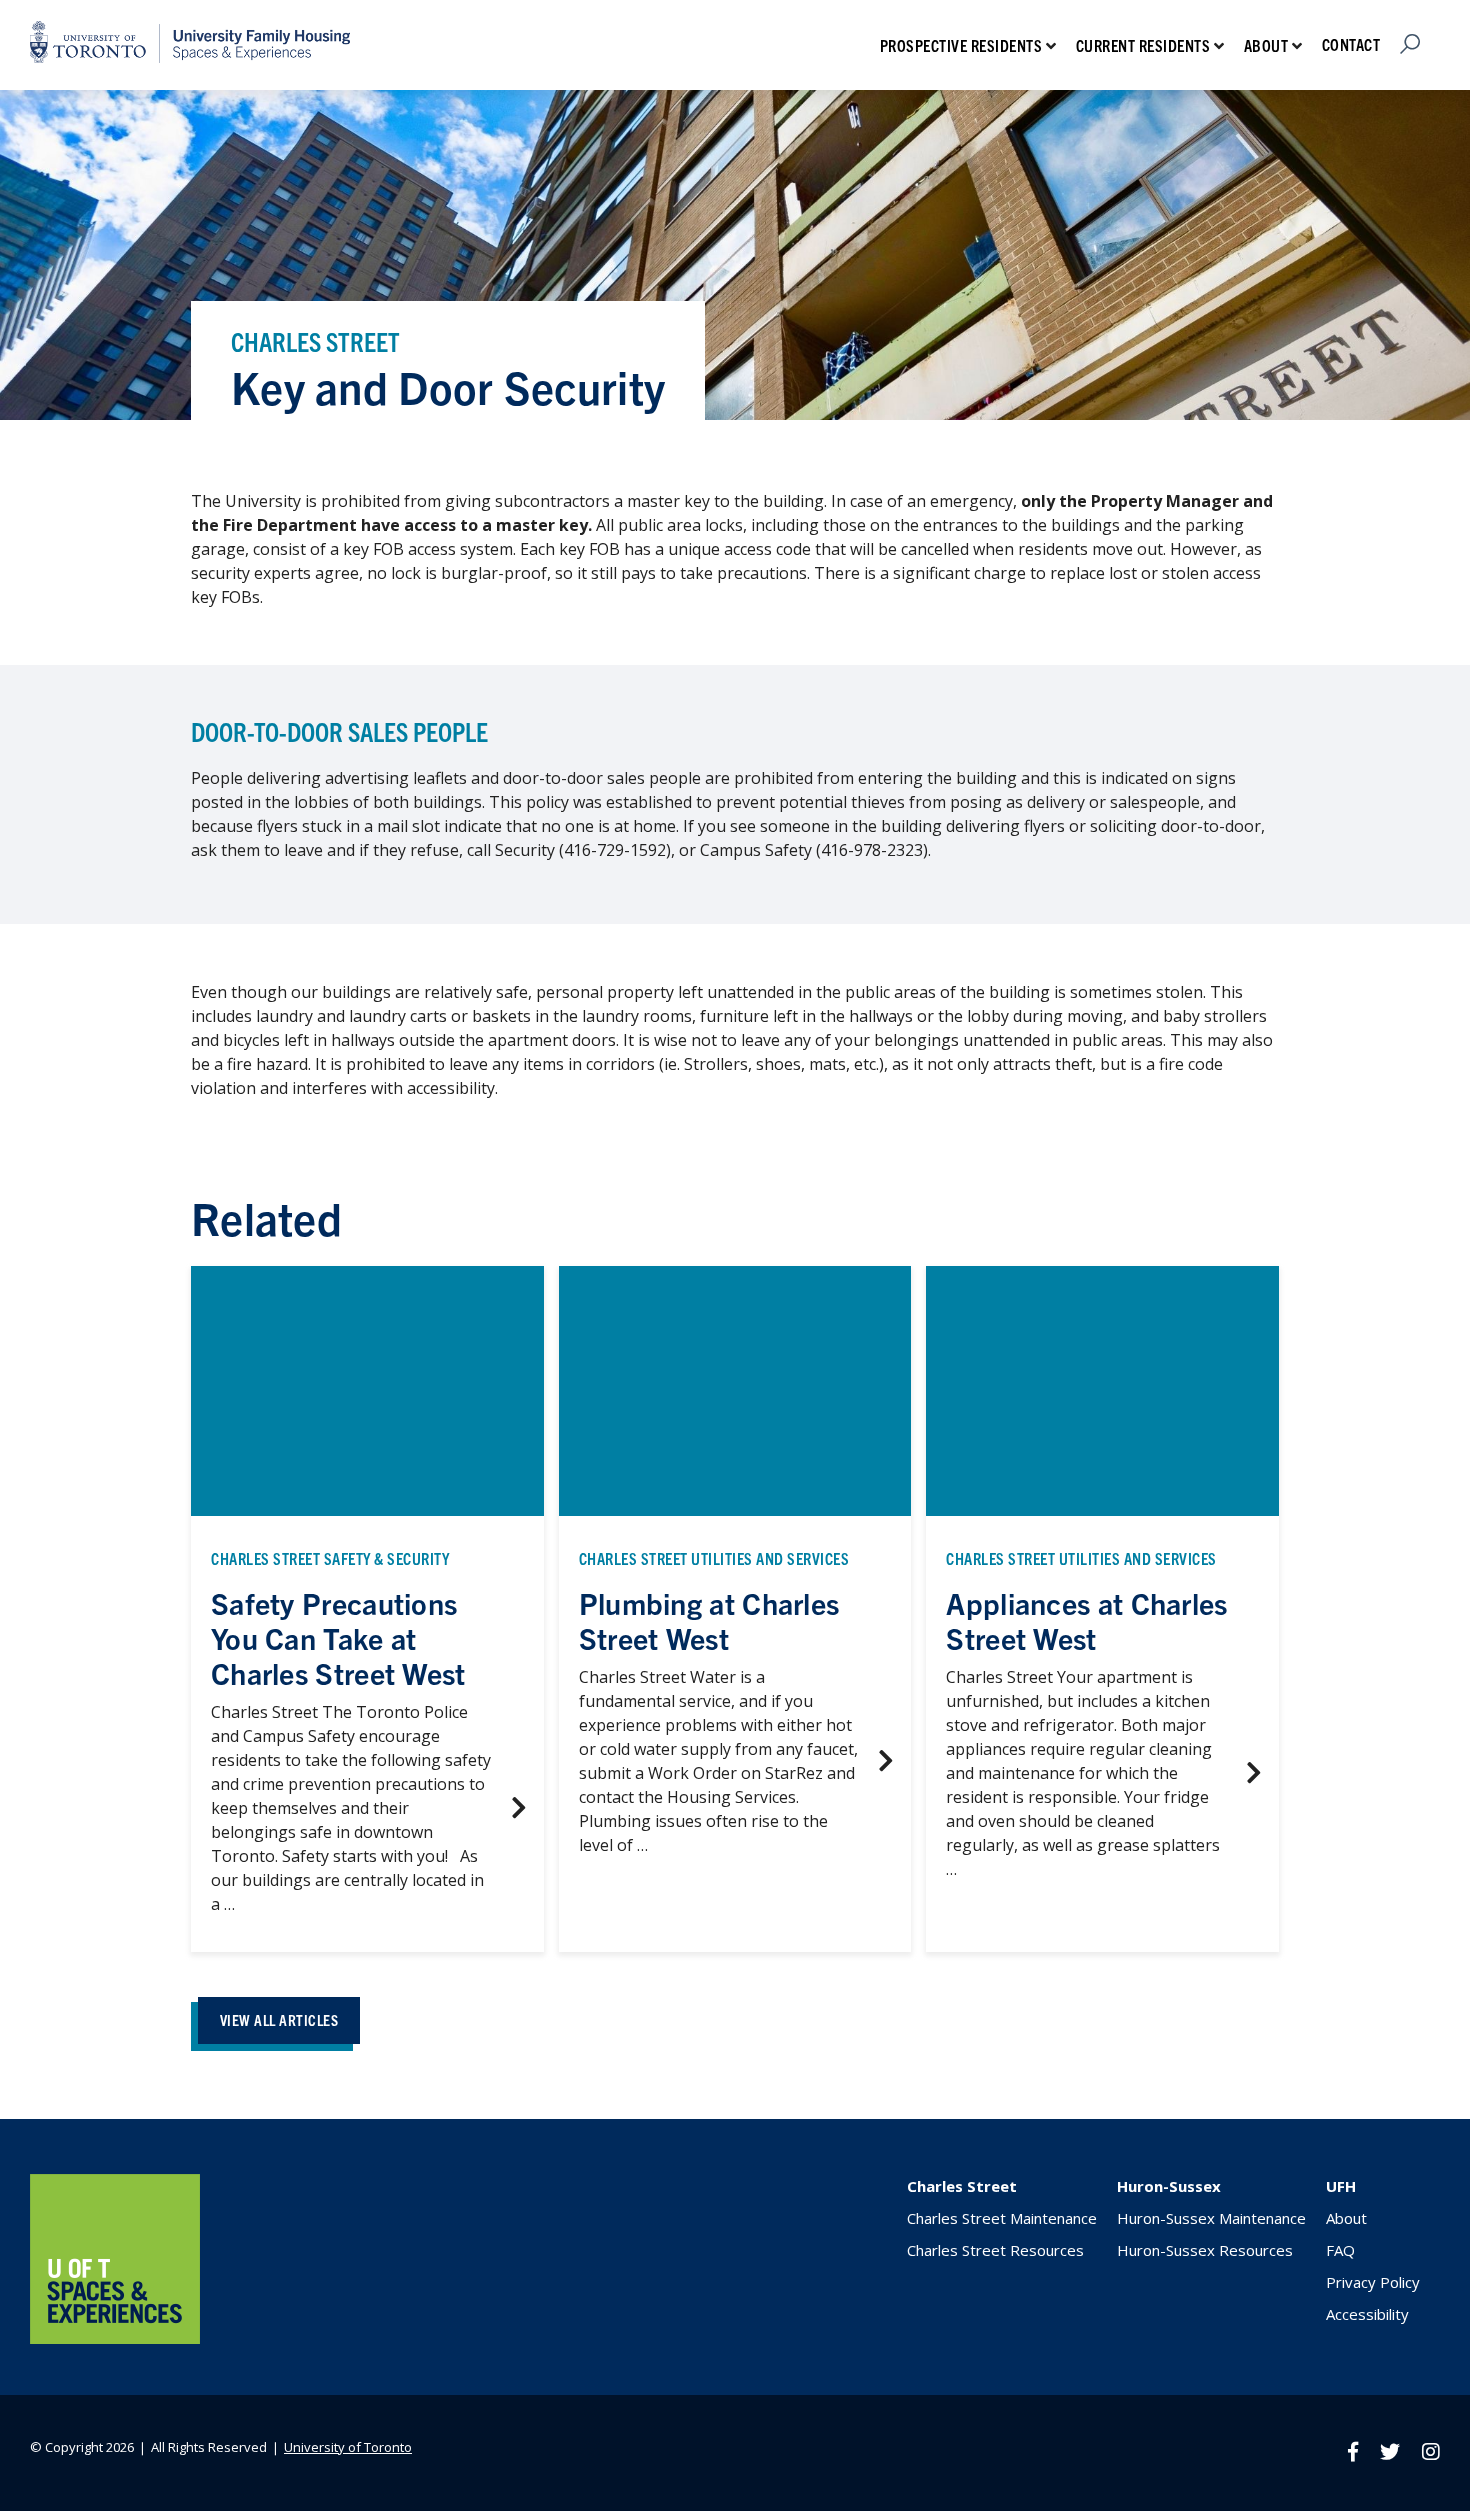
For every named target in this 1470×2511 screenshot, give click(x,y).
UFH (1341, 2186)
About (1266, 45)
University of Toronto (348, 2447)
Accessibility (1367, 2314)
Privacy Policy (1373, 2282)
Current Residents (1143, 45)
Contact (1351, 44)
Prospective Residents (961, 45)
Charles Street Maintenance (1002, 2218)
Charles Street (962, 2186)
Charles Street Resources (995, 2250)
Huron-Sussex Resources (1205, 2250)
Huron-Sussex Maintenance (1211, 2218)
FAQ (1340, 2250)
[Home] (115, 2338)
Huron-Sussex (1169, 2186)
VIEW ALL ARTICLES (279, 2019)
